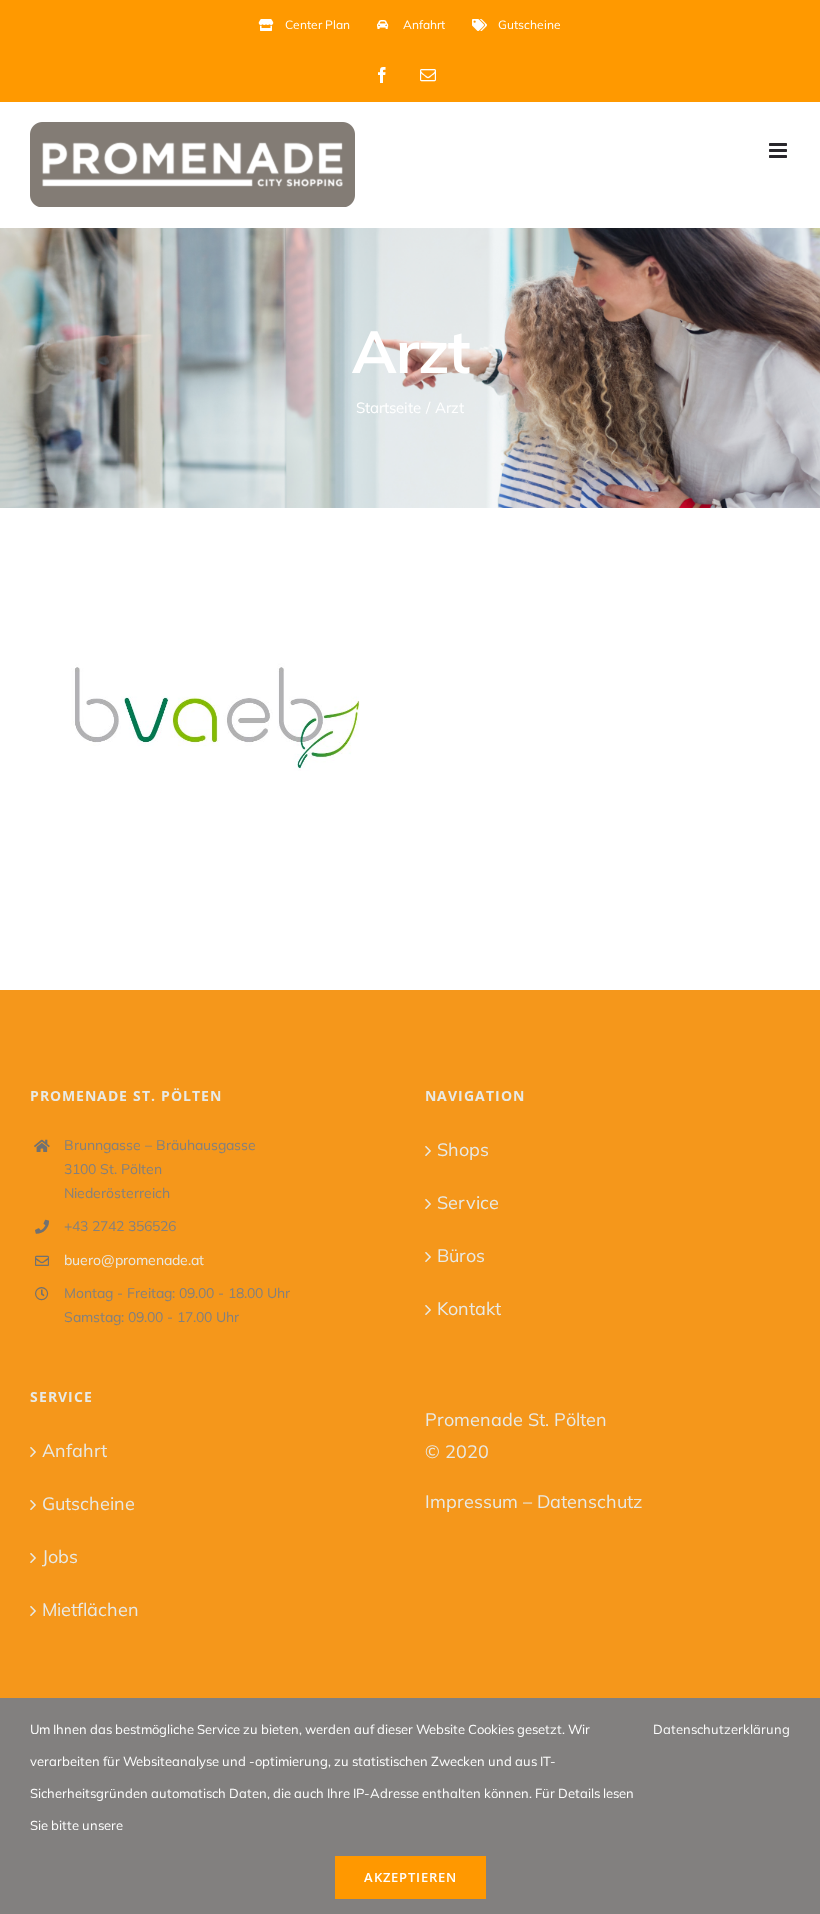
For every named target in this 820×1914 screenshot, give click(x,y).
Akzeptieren (410, 1877)
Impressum (471, 1501)
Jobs (60, 1556)
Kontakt (469, 1308)
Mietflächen (90, 1609)
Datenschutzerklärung (721, 1729)
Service (468, 1202)
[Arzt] (210, 709)
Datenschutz (589, 1501)
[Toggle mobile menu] (779, 150)
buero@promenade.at (134, 1260)
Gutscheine (88, 1503)
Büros (461, 1255)
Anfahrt (74, 1450)
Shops (463, 1149)
